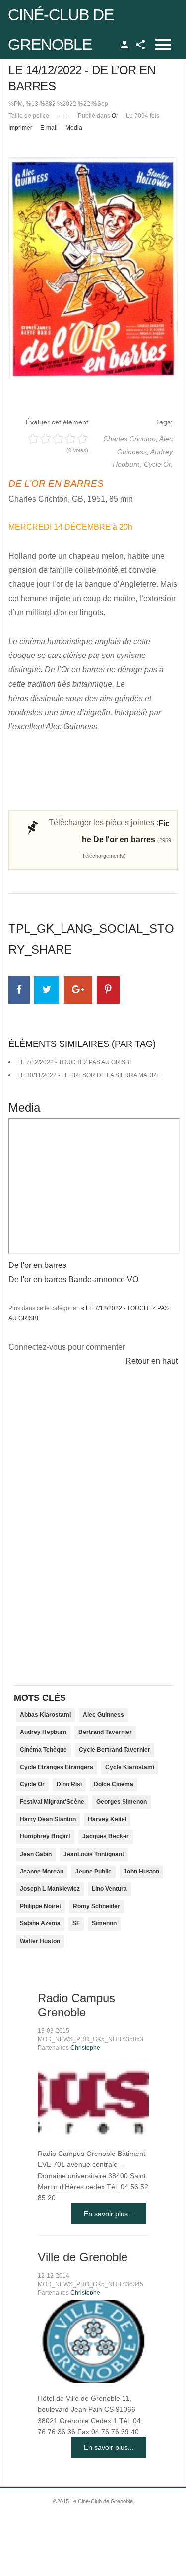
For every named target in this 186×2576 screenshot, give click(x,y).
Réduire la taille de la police (57, 114)
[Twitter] (47, 990)
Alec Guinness (103, 1715)
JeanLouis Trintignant (94, 1854)
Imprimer (20, 128)
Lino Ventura (109, 1889)
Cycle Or (32, 1784)
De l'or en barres (37, 1265)
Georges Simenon (122, 1802)
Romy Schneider (96, 1906)
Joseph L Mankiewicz (50, 1889)
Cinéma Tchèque (43, 1750)
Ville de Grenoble (83, 2257)
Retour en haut (152, 1361)
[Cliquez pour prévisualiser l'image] (93, 268)
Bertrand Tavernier (105, 1732)
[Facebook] (19, 990)
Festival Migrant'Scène (52, 1802)
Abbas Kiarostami (45, 1715)
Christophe (85, 2048)
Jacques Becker (106, 1836)
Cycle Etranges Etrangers (57, 1767)
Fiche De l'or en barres (126, 839)
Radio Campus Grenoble (76, 2005)
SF (76, 1923)
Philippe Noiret (40, 1906)
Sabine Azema (40, 1923)
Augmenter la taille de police (66, 114)
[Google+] (78, 990)
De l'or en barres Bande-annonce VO (73, 1280)
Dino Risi (69, 1784)
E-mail (49, 128)
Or (115, 116)
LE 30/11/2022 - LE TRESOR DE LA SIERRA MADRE (89, 1075)
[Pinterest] (108, 990)
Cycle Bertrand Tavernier (115, 1750)
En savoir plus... (109, 2214)
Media (74, 128)
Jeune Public (93, 1872)
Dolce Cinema (114, 1784)
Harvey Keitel (107, 1819)
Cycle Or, (158, 464)
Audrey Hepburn (43, 1732)
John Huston (141, 1872)
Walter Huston (40, 1941)
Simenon (104, 1923)
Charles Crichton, (131, 439)
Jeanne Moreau (42, 1872)
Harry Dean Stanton (48, 1819)
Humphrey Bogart (45, 1836)
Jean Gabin (36, 1854)
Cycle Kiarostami (130, 1767)
